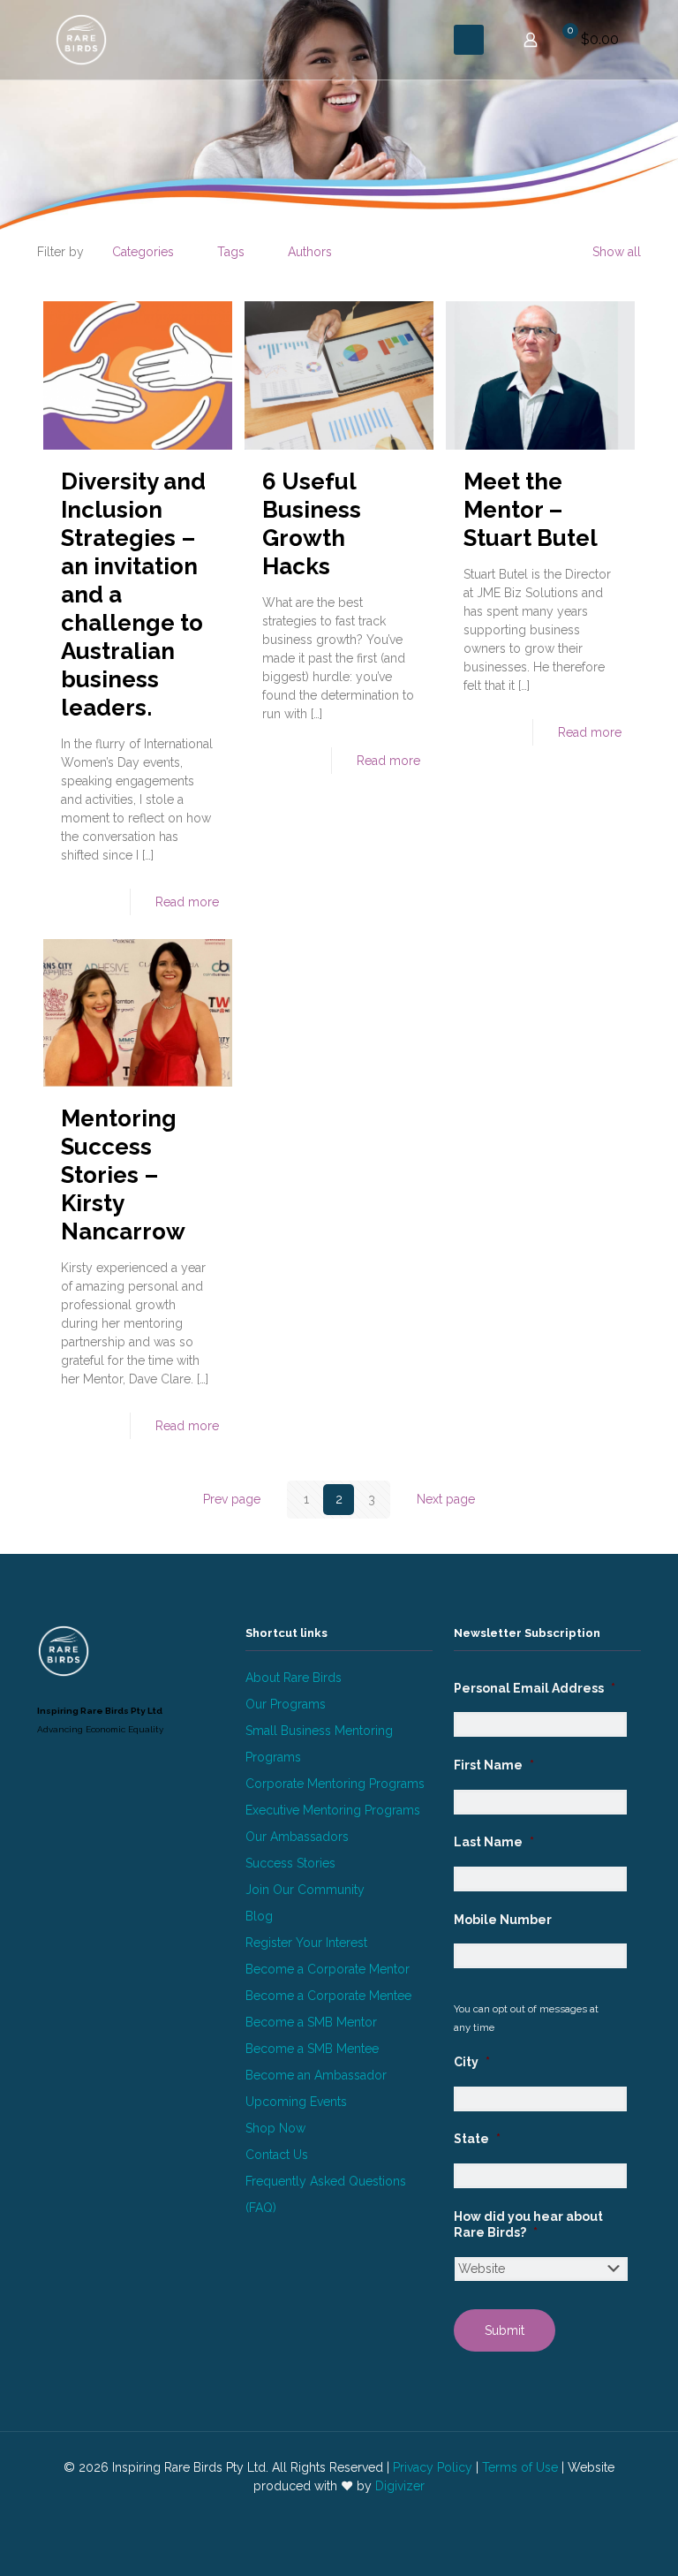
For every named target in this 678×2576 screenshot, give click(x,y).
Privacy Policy (433, 2467)
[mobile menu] (469, 40)
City (472, 2062)
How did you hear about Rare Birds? (528, 2224)
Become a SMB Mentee (312, 2049)
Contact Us (277, 2155)
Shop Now (275, 2128)
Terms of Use (520, 2467)
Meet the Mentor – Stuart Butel (531, 510)
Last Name (494, 1842)
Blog (259, 1916)
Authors (310, 252)
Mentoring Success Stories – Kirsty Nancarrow (123, 1175)
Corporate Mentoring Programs (335, 1784)
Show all (617, 252)
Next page (446, 1499)
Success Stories (290, 1863)
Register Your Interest (306, 1943)
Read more (187, 902)
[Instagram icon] (348, 2513)
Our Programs (286, 1704)
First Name (494, 1765)
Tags (231, 252)
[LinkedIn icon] (330, 2513)
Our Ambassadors (297, 1837)
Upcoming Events (296, 2102)
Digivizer (400, 2486)
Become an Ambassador (316, 2075)
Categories (143, 252)
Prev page (232, 1499)
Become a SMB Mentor (311, 2022)
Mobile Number (503, 1920)
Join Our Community (305, 1890)
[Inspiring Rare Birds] (81, 40)
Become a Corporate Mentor (328, 1969)
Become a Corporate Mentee (328, 1996)
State (477, 2139)
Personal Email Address (535, 1688)
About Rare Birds (294, 1678)
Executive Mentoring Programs (333, 1810)
